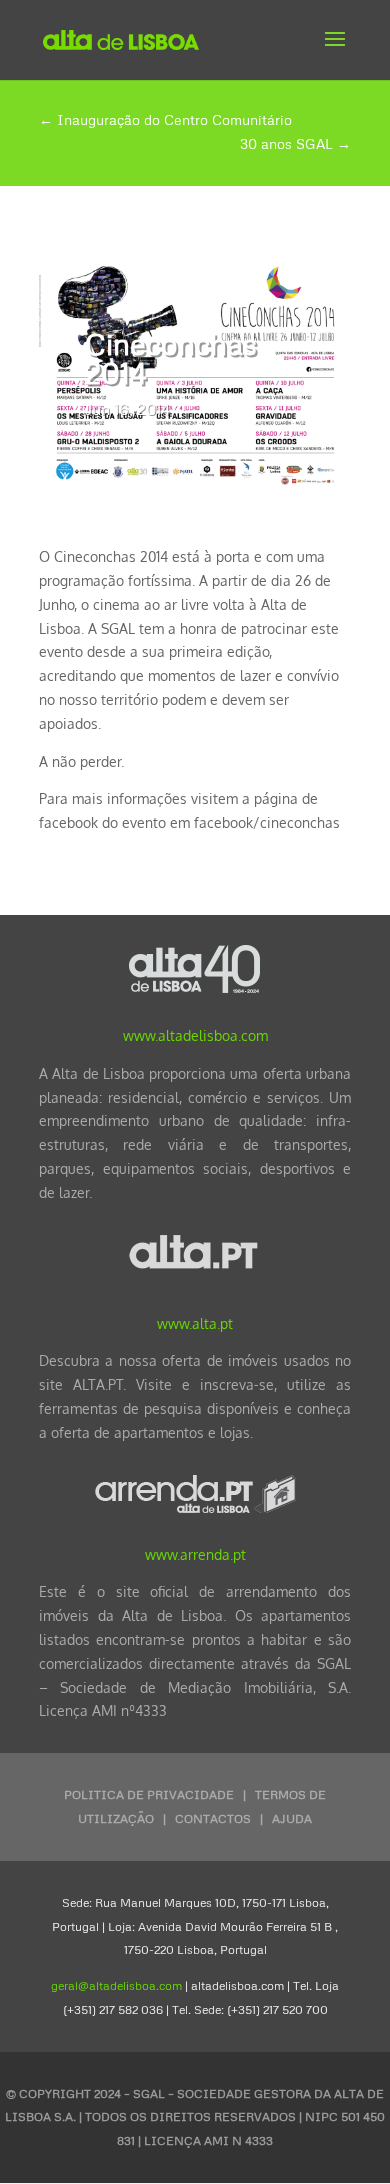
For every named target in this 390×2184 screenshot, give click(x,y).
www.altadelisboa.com (195, 1035)
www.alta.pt (195, 1323)
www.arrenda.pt (195, 1554)
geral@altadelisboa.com (116, 1985)
